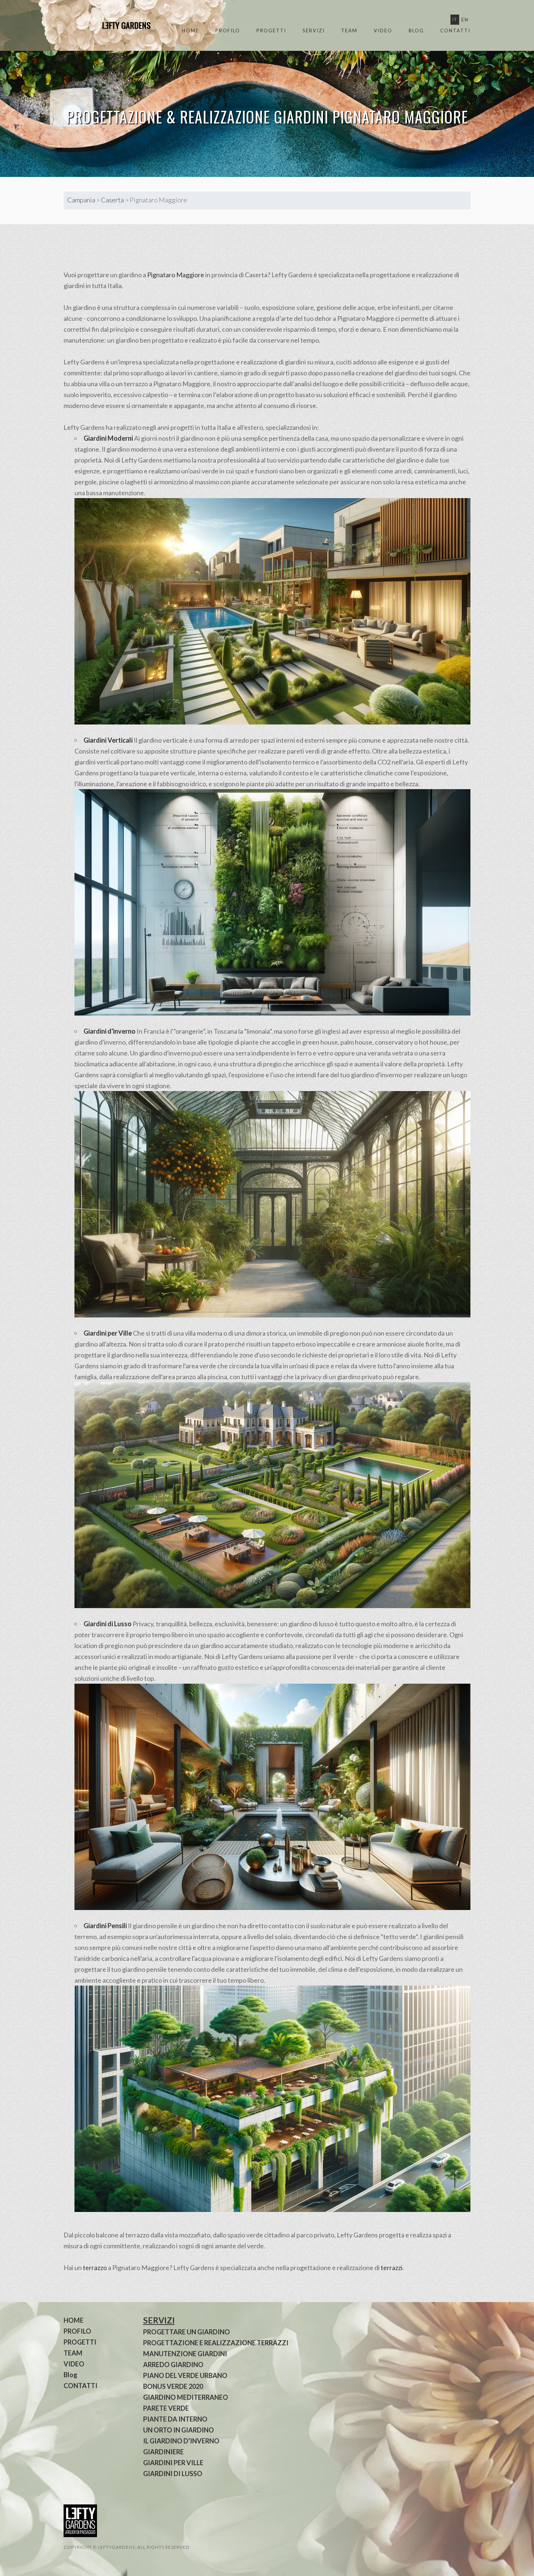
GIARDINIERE (163, 2452)
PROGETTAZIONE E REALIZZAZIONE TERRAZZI (216, 2343)
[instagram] (464, 2546)
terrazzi (392, 2268)
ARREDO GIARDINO (173, 2365)
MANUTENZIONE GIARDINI (185, 2354)
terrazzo (95, 2268)
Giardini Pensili (105, 1926)
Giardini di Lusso (108, 1624)
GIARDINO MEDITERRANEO (186, 2397)
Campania (81, 200)
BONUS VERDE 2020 (173, 2386)
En (465, 20)
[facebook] (445, 2546)
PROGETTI (271, 31)
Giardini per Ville (108, 1333)
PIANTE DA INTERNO (175, 2419)
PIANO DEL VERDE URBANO (185, 2375)
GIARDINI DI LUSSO (173, 2474)
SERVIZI (314, 31)
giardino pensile (155, 1926)
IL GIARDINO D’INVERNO (181, 2441)
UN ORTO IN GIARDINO (179, 2430)
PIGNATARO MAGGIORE (400, 117)
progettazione (215, 362)
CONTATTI (455, 31)
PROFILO (228, 31)
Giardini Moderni (108, 438)
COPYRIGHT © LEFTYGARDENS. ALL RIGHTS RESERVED (127, 2547)
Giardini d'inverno (110, 1031)
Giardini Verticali (108, 740)
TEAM (349, 31)
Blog (416, 31)
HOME (191, 31)
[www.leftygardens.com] (118, 25)
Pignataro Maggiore (176, 275)
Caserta (112, 200)
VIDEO (383, 31)
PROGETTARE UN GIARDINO (187, 2332)
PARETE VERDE (166, 2408)
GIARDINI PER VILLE (173, 2463)
